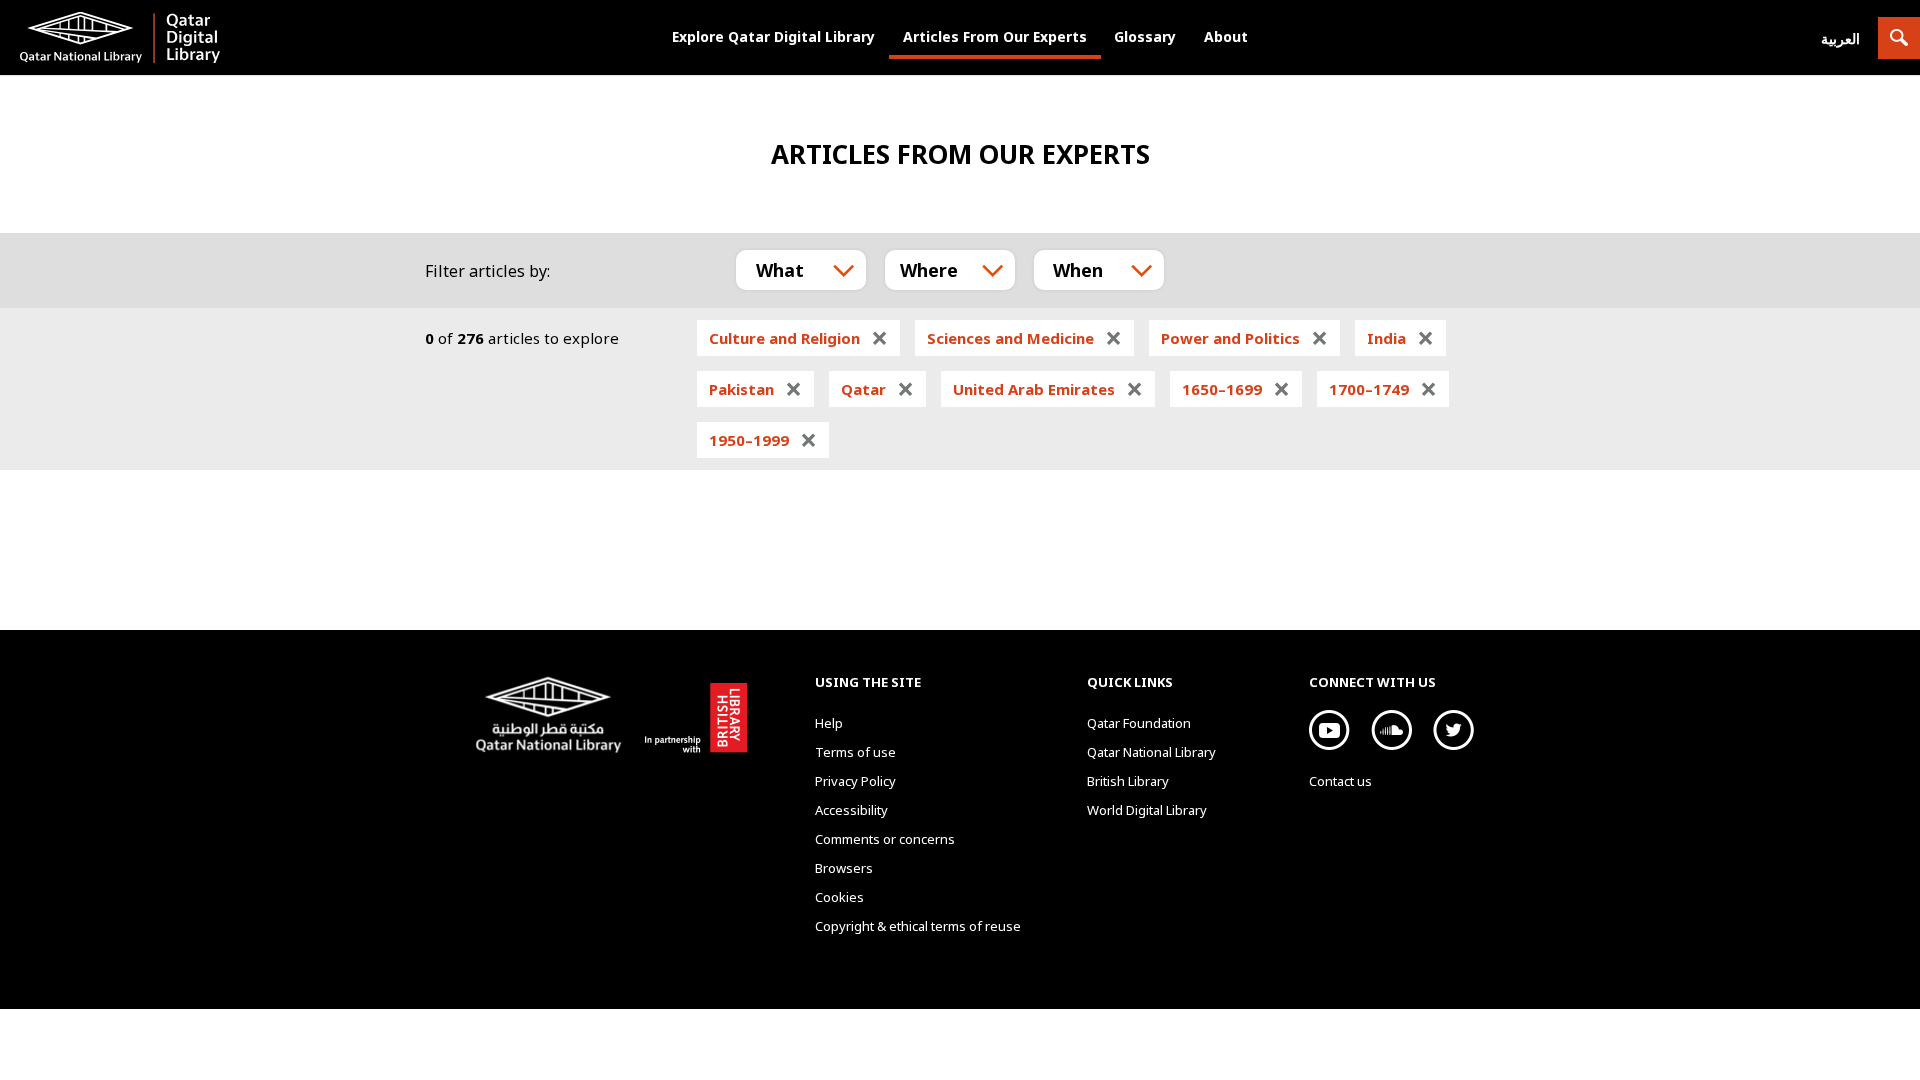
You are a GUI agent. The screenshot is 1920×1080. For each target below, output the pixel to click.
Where (929, 270)
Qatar (877, 389)
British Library (692, 714)
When (1078, 270)
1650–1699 (1236, 389)
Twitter (1453, 730)
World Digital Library (1147, 810)
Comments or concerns (885, 839)
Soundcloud (1391, 730)
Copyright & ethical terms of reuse (918, 926)
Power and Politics (1244, 338)
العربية (1840, 38)
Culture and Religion (798, 338)
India (1400, 338)
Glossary (1145, 36)
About (1226, 36)
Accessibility (851, 810)
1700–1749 (1383, 389)
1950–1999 (763, 440)
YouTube (1329, 730)
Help (829, 723)
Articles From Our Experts (995, 36)
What (780, 270)
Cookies (839, 897)
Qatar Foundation (1139, 723)
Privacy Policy (855, 781)
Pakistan (755, 389)
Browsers (844, 868)
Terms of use (855, 752)
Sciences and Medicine (1024, 338)
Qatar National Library (552, 717)
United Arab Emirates (1048, 389)
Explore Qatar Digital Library (773, 36)
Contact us (1340, 781)
